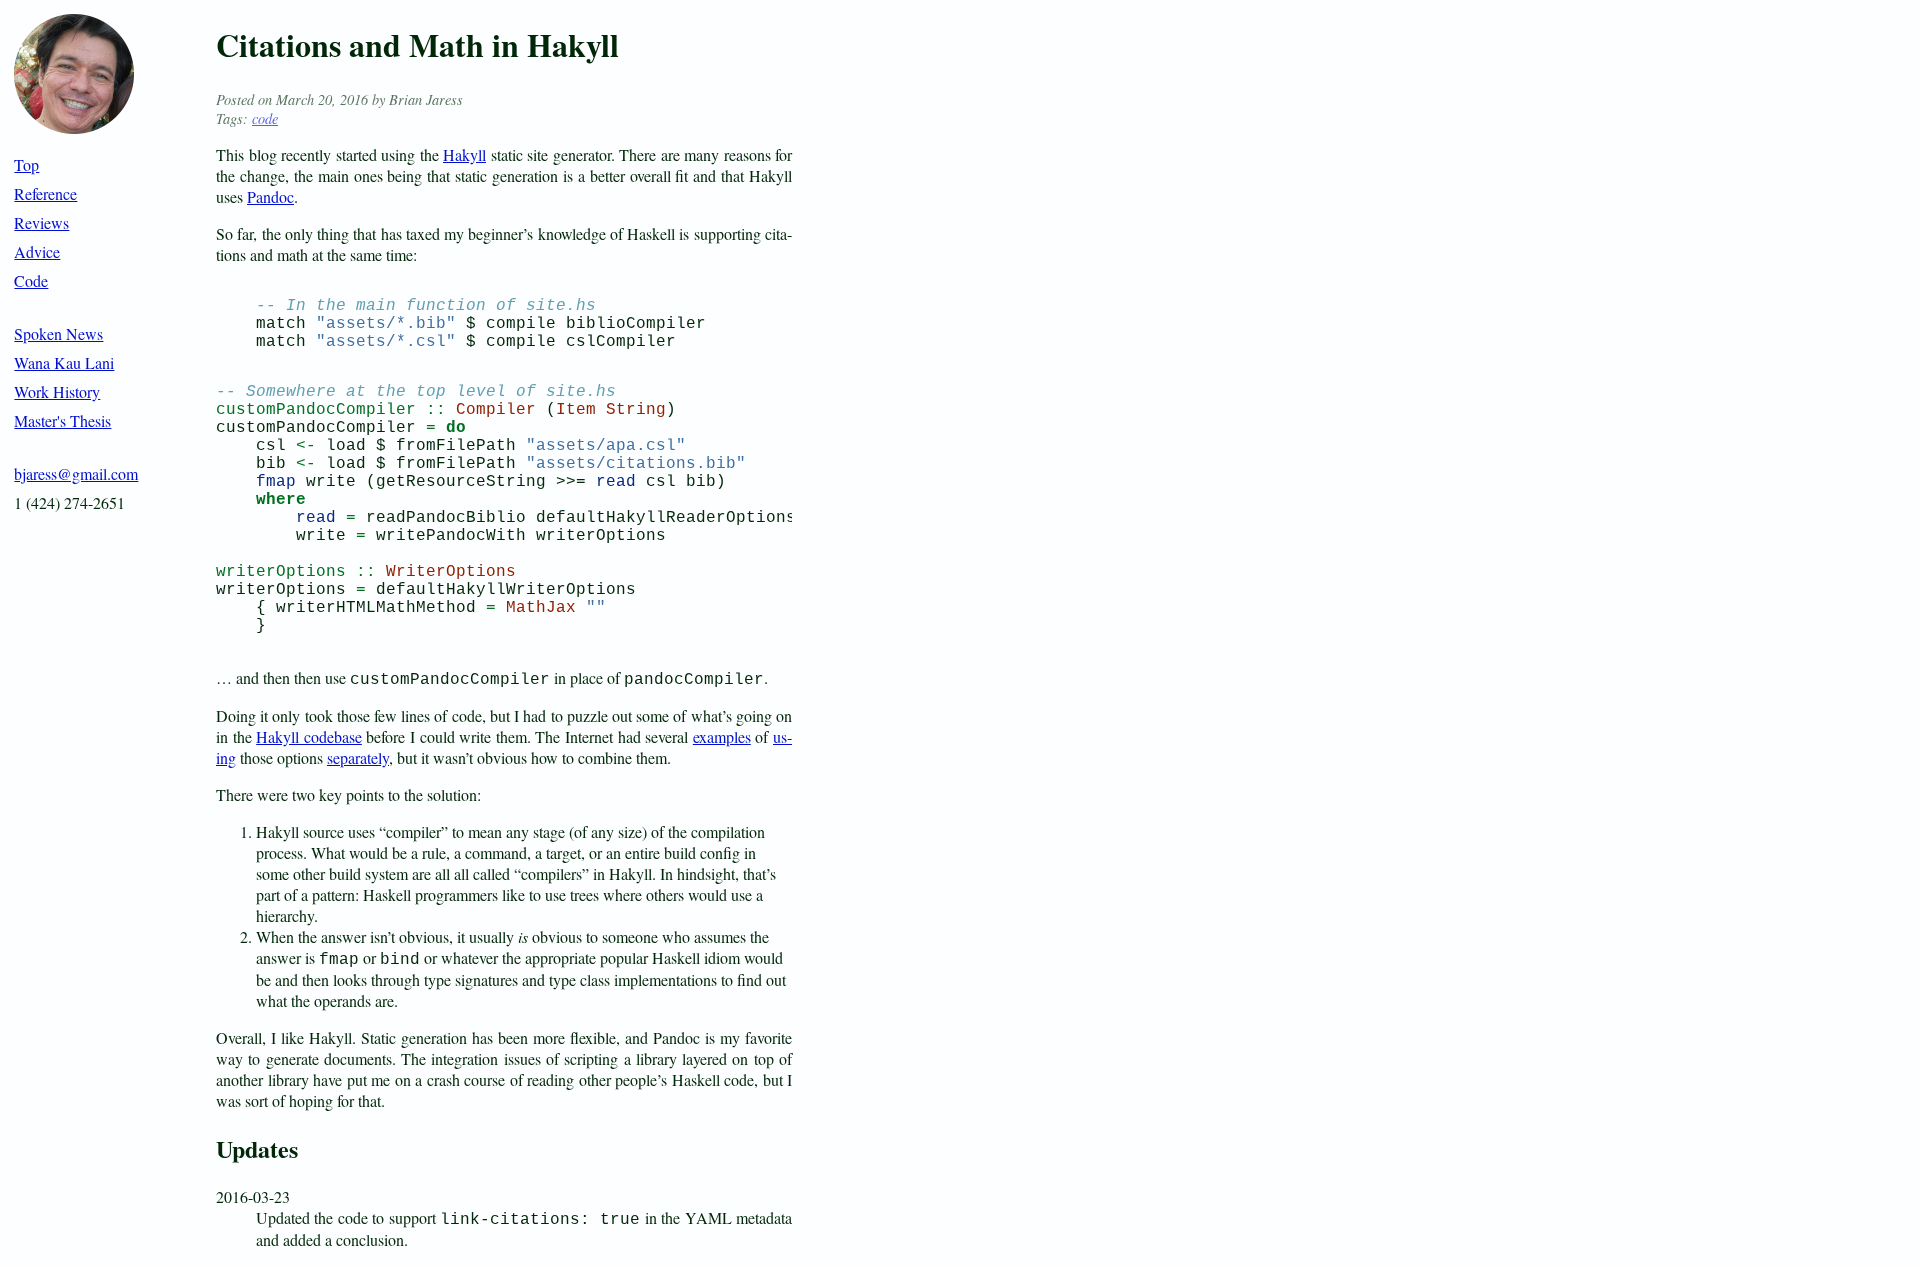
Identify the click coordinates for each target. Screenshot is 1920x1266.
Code (31, 280)
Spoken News (58, 333)
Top (26, 164)
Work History (57, 391)
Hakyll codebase (309, 736)
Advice (37, 251)
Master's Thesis (62, 420)
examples (722, 736)
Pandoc (270, 196)
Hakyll (464, 154)
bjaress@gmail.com (76, 473)
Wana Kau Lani (64, 362)
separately (358, 757)
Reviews (41, 222)
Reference (45, 193)
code (265, 118)
